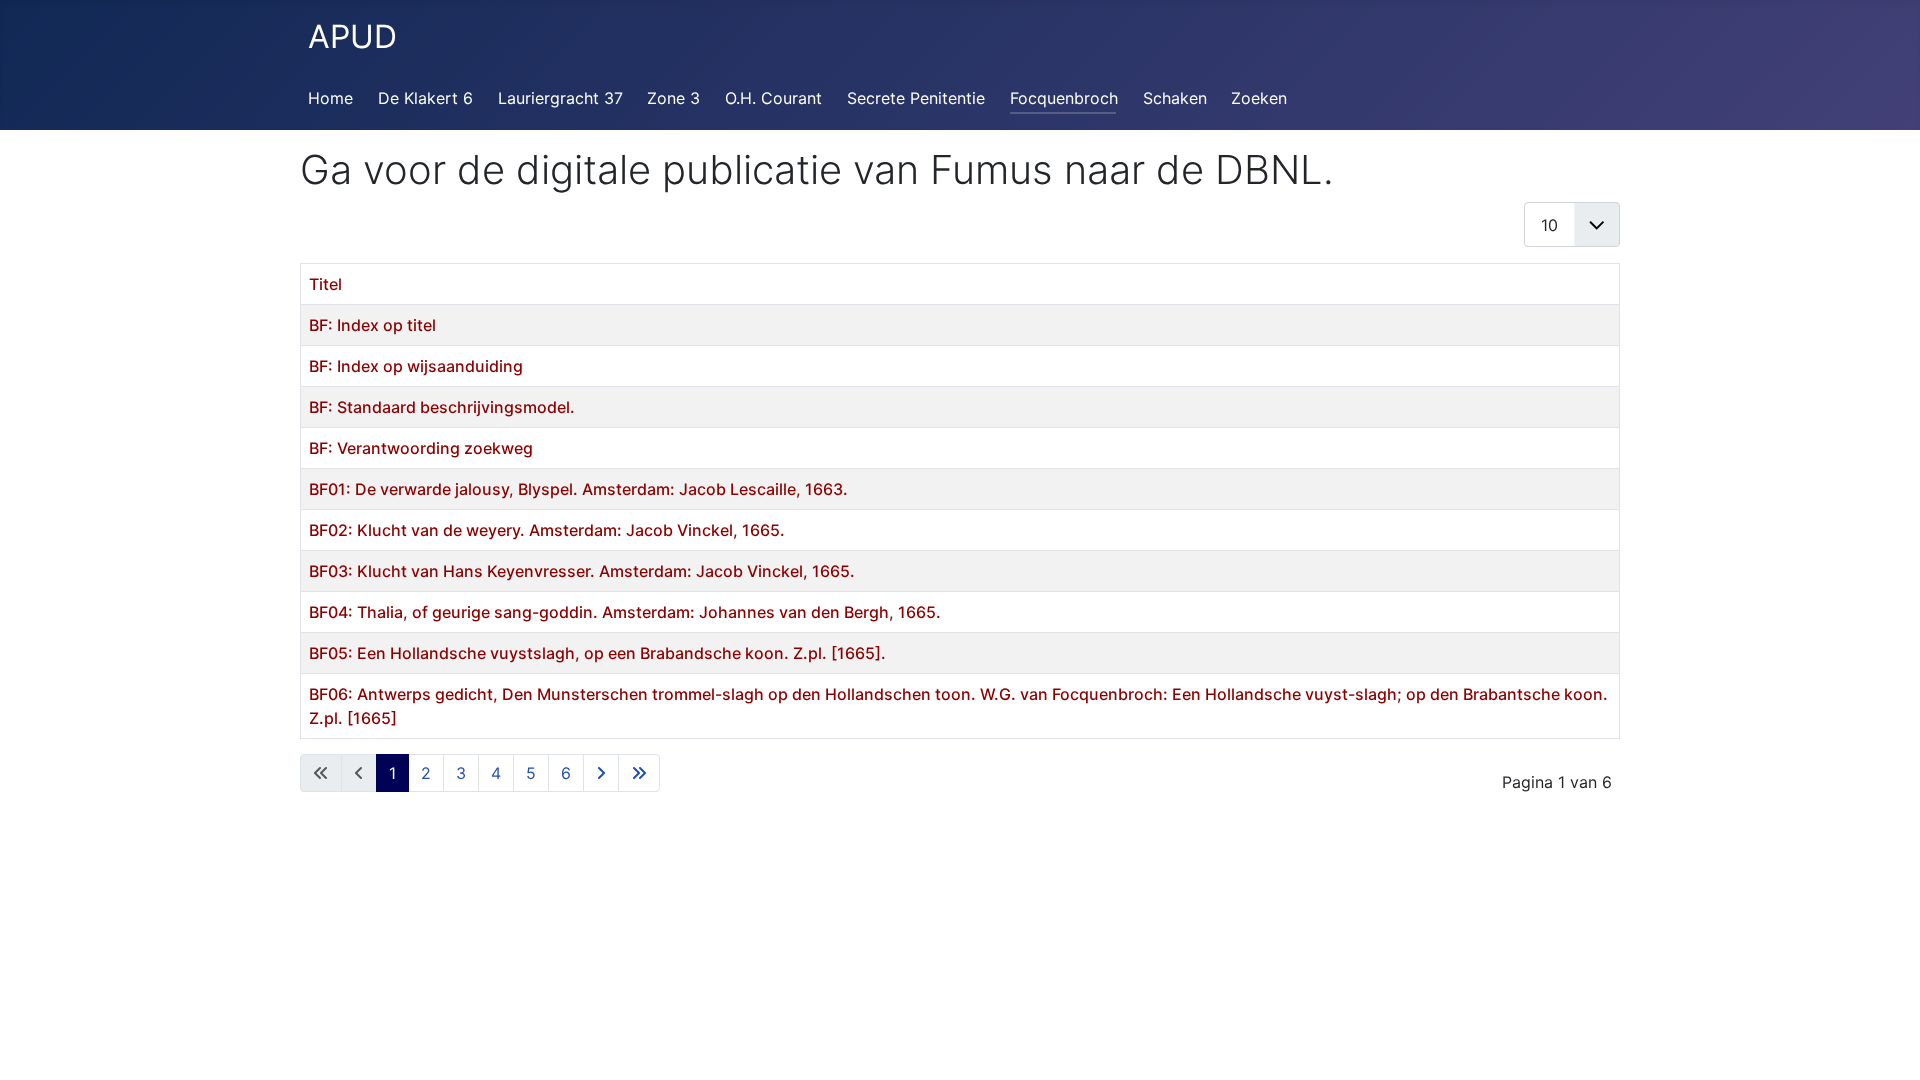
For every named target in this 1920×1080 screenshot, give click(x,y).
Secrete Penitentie (916, 98)
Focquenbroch (1064, 98)
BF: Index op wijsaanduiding (416, 366)
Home (330, 98)
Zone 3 (673, 98)
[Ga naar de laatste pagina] (639, 773)
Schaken (1175, 98)
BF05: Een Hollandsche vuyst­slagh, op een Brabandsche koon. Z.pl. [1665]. (597, 653)
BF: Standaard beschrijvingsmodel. (442, 407)
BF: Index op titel (372, 325)
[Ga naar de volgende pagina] (601, 773)
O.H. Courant (773, 98)
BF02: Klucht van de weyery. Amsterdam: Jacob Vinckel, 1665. (547, 530)
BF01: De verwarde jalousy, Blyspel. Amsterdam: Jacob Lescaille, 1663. (578, 489)
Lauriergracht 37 (560, 98)
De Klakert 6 (425, 98)
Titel (325, 284)
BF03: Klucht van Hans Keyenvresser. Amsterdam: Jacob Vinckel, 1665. (582, 571)
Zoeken (1259, 98)
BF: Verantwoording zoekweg (421, 448)
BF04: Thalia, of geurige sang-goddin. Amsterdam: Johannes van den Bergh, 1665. (625, 612)
